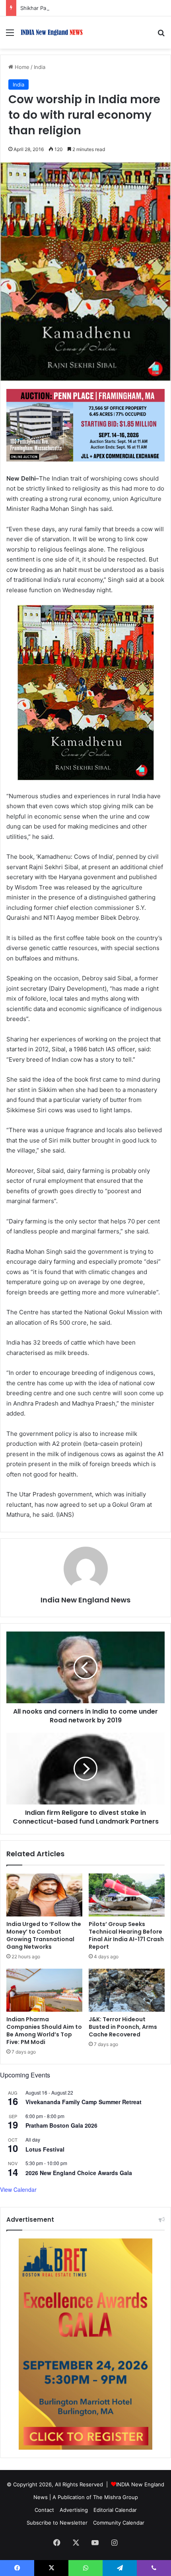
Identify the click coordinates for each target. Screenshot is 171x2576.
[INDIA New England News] (52, 32)
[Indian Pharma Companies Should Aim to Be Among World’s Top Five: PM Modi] (44, 1990)
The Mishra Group (116, 2497)
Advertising (74, 2510)
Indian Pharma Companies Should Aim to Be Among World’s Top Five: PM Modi (44, 2031)
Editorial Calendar (115, 2510)
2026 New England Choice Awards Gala (79, 2173)
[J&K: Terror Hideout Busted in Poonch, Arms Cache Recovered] (127, 1990)
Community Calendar (119, 2523)
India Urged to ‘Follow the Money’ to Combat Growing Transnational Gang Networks (44, 1935)
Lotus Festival (45, 2149)
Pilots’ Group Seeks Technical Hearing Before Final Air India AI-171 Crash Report (126, 1935)
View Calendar (18, 2189)
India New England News (85, 1600)
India (40, 67)
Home (21, 67)
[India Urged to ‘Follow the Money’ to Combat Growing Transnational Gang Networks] (44, 1895)
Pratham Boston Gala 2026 (61, 2125)
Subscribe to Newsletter (57, 2523)
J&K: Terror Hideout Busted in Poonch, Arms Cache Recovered (123, 2027)
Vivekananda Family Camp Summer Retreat (84, 2102)
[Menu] (10, 35)
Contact (44, 2510)
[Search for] (161, 35)
